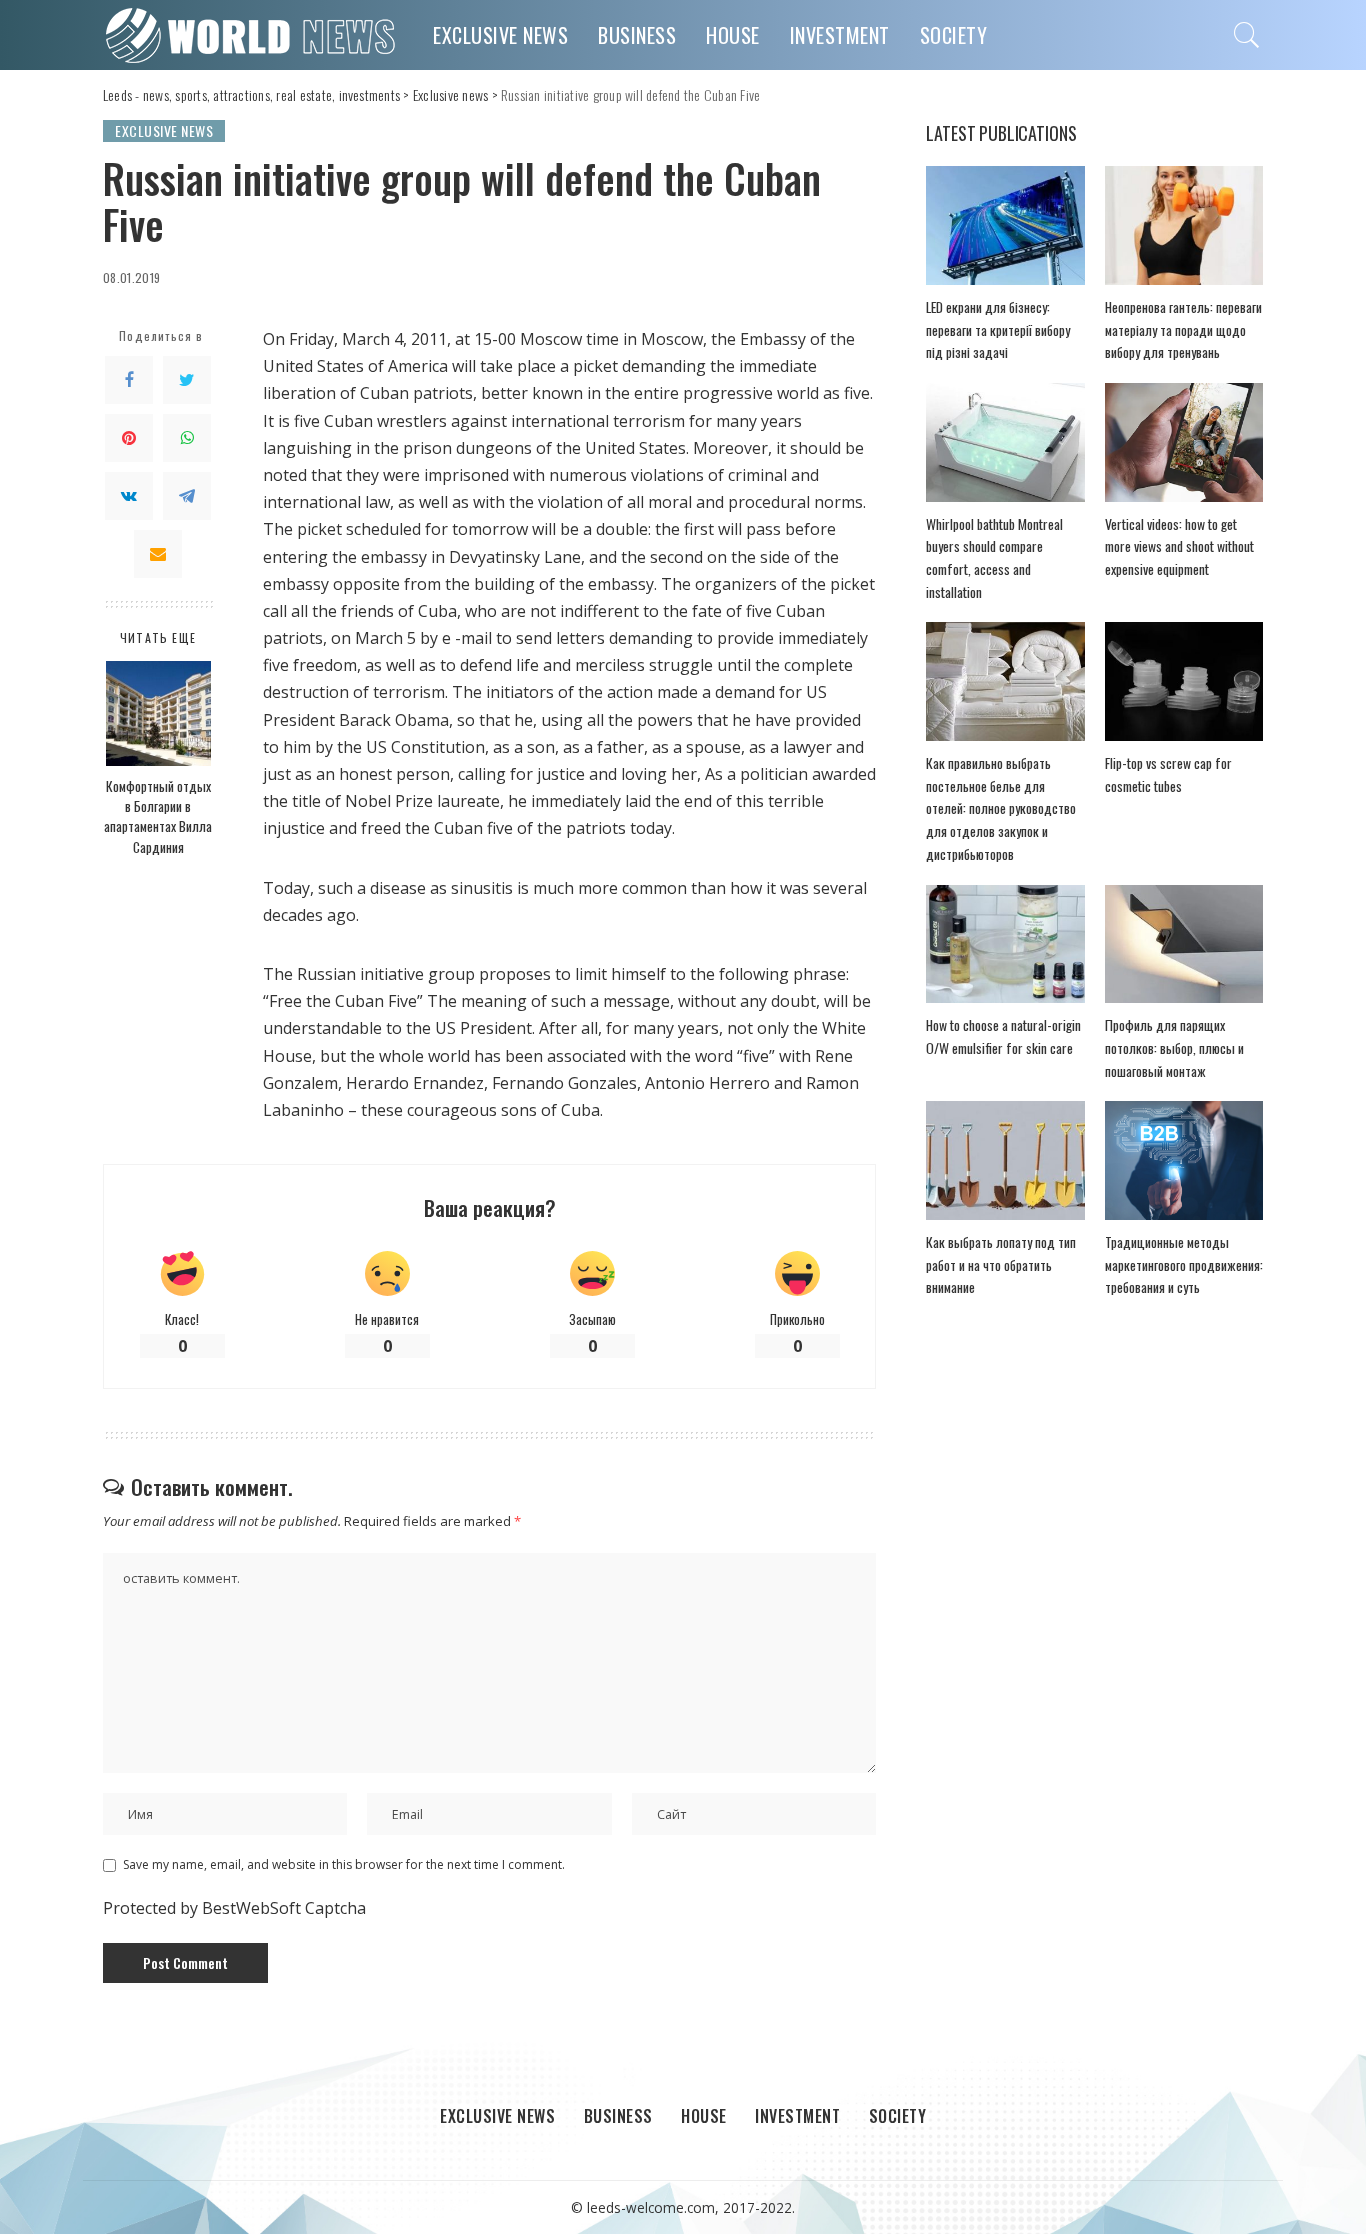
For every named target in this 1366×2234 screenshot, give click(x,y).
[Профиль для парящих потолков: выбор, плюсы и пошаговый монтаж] (1184, 944)
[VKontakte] (129, 496)
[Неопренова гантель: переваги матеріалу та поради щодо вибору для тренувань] (1184, 225)
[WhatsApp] (187, 438)
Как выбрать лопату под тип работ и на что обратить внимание (1001, 1264)
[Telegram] (187, 496)
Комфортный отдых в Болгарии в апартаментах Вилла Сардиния (158, 816)
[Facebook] (129, 380)
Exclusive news (164, 130)
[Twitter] (187, 380)
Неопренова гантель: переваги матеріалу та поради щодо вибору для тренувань (1183, 329)
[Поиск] (1247, 35)
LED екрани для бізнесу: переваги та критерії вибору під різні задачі (998, 329)
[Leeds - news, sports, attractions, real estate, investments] (253, 35)
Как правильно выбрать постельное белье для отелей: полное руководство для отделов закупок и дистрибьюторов (1001, 808)
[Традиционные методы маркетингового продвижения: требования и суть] (1184, 1160)
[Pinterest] (129, 438)
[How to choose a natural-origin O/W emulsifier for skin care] (1005, 944)
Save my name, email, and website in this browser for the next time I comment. (344, 1864)
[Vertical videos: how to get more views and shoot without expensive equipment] (1184, 442)
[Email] (158, 554)
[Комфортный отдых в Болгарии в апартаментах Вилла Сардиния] (158, 713)
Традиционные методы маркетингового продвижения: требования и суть (1184, 1264)
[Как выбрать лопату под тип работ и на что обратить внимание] (1005, 1160)
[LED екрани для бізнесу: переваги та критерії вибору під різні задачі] (1005, 225)
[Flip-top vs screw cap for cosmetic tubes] (1184, 681)
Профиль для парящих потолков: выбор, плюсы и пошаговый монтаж (1174, 1047)
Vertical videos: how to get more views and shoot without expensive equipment (1179, 546)
